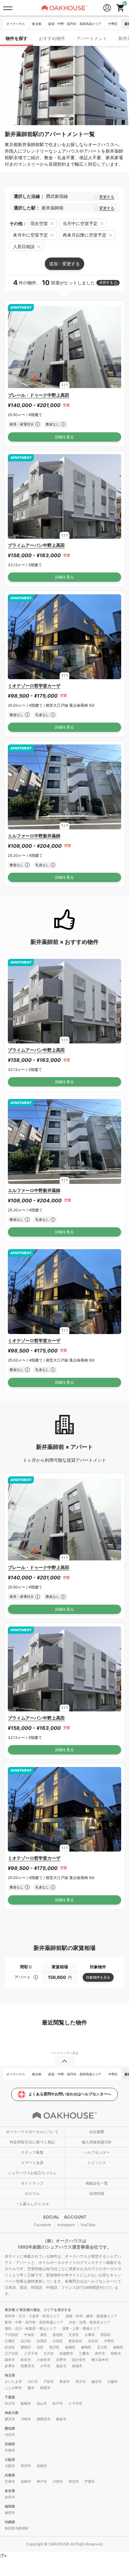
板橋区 (70, 2347)
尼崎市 (26, 2481)
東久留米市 (100, 2360)
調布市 (10, 2360)
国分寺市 (79, 2360)
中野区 (109, 2341)
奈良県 (10, 2491)
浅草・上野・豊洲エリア (81, 2328)
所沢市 (81, 2382)
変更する (107, 197)
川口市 (33, 2382)
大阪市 (10, 2466)
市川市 (10, 2403)
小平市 (45, 2366)
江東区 (10, 2341)
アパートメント (92, 38)
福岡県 (10, 2506)
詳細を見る (64, 437)
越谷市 (97, 2382)
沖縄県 (10, 2522)
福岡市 (10, 2513)
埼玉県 (10, 2375)
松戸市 (58, 2403)
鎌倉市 (61, 2419)
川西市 (58, 2481)
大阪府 (10, 2460)
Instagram (66, 2225)
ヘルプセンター (97, 2152)
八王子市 (31, 2353)
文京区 (74, 2335)
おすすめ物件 (52, 38)
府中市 (100, 2353)
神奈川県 (12, 2413)
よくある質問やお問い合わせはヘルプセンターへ (70, 2094)
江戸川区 (12, 2353)
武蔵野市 (66, 2353)
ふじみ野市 (13, 2388)
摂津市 (26, 2466)
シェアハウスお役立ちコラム (32, 2173)
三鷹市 (84, 2353)
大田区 (58, 2341)
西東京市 (28, 2366)
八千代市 (75, 2403)
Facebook (43, 2225)
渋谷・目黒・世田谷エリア (90, 2322)
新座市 (65, 2382)
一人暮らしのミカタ (32, 2204)
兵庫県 (10, 2475)
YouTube (88, 2225)
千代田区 (12, 2335)
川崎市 (26, 2419)
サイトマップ (32, 2183)
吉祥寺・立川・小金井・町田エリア (32, 2316)
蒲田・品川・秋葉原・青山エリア (31, 2328)
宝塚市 (10, 2481)
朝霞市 (45, 2388)
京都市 (10, 2450)
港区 (44, 2335)
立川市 (49, 2353)
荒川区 (54, 2347)
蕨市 (31, 2388)
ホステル (32, 2193)
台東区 (90, 2335)
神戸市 (42, 2481)
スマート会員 (32, 2163)
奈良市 (10, 2497)
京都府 (10, 2444)
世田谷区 (75, 2341)
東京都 (10, 2310)
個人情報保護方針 (97, 2142)
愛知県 (10, 2428)
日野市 (61, 2360)
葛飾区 (118, 2347)
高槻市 (42, 2466)
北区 (40, 2347)
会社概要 (97, 2132)
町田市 (26, 2360)
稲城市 (77, 2366)
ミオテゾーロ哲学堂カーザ (34, 686)
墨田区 (106, 2335)
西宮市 (74, 2481)
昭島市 (116, 2353)
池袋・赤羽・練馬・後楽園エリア (91, 2316)
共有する (106, 282)
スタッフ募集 (32, 2152)
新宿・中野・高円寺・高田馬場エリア (34, 2322)
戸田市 (49, 2382)
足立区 (102, 2347)
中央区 (29, 2335)
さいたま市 (13, 2382)
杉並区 (10, 2347)
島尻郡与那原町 (17, 2528)
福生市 (61, 2366)
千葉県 (10, 2397)
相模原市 (44, 2419)
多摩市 (10, 2366)
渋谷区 (93, 2341)
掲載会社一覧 (97, 2183)
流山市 (42, 2403)
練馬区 (86, 2347)
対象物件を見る (98, 1977)
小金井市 (44, 2360)
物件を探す (17, 38)
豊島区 (26, 2347)
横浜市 (10, 2419)
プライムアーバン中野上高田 (36, 545)
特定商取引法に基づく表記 (32, 2142)
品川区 (26, 2341)
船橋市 (26, 2403)
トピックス (97, 2163)
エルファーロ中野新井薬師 (34, 836)
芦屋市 (90, 2481)
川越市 (113, 2382)
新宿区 (58, 2335)
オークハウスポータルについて (32, 2132)
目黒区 (42, 2341)
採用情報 (97, 2193)
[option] (64, 346)
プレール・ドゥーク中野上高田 (39, 395)
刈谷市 (10, 2435)
